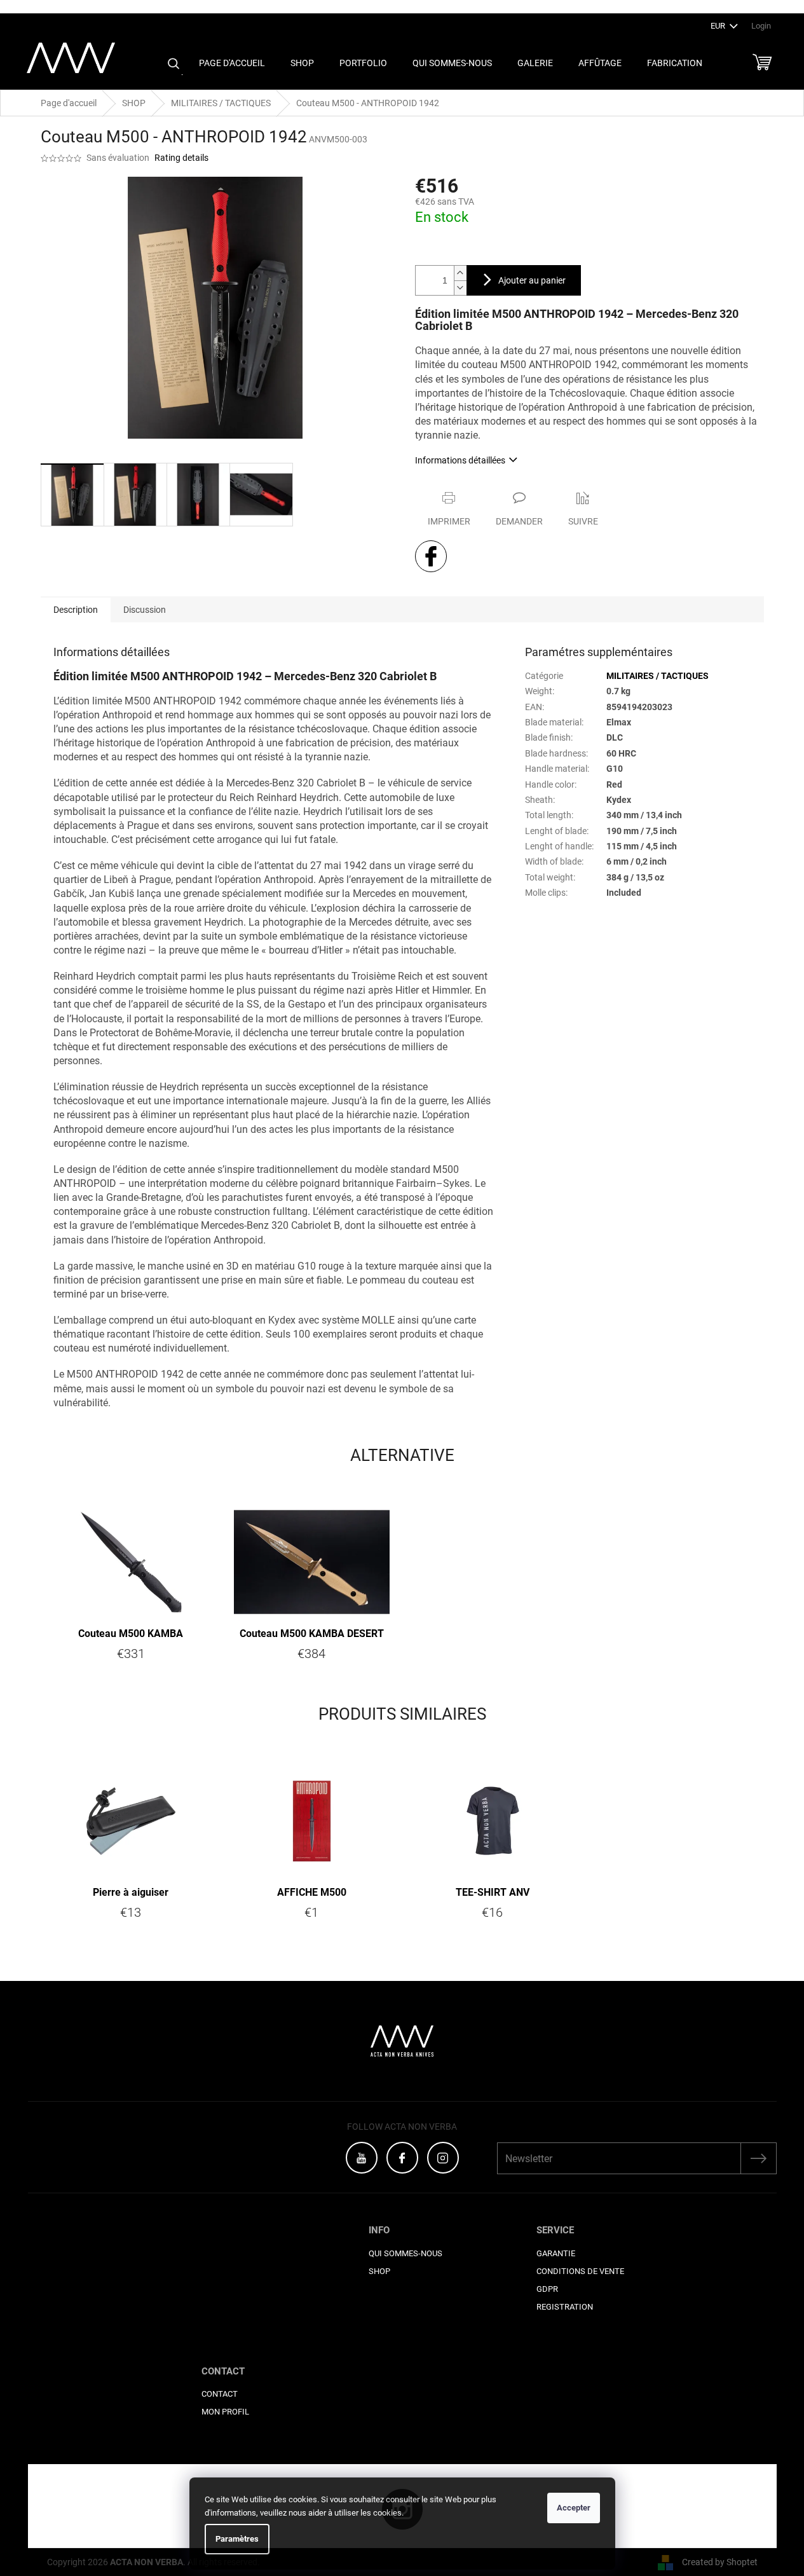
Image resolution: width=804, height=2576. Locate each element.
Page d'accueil (69, 103)
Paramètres (237, 2539)
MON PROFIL (225, 2412)
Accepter (574, 2508)
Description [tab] (76, 610)
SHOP (379, 2271)
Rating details (181, 158)
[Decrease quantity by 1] (460, 288)
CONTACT (220, 2394)
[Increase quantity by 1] (460, 273)
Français (777, 6)
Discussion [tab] (145, 610)
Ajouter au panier (532, 280)
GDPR (547, 2289)
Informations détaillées (460, 460)
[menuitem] (232, 63)
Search (174, 64)
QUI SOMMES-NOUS (405, 2253)
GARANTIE (556, 2253)
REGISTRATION (565, 2307)
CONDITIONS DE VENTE (580, 2271)
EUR (719, 26)
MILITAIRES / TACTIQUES (658, 676)
